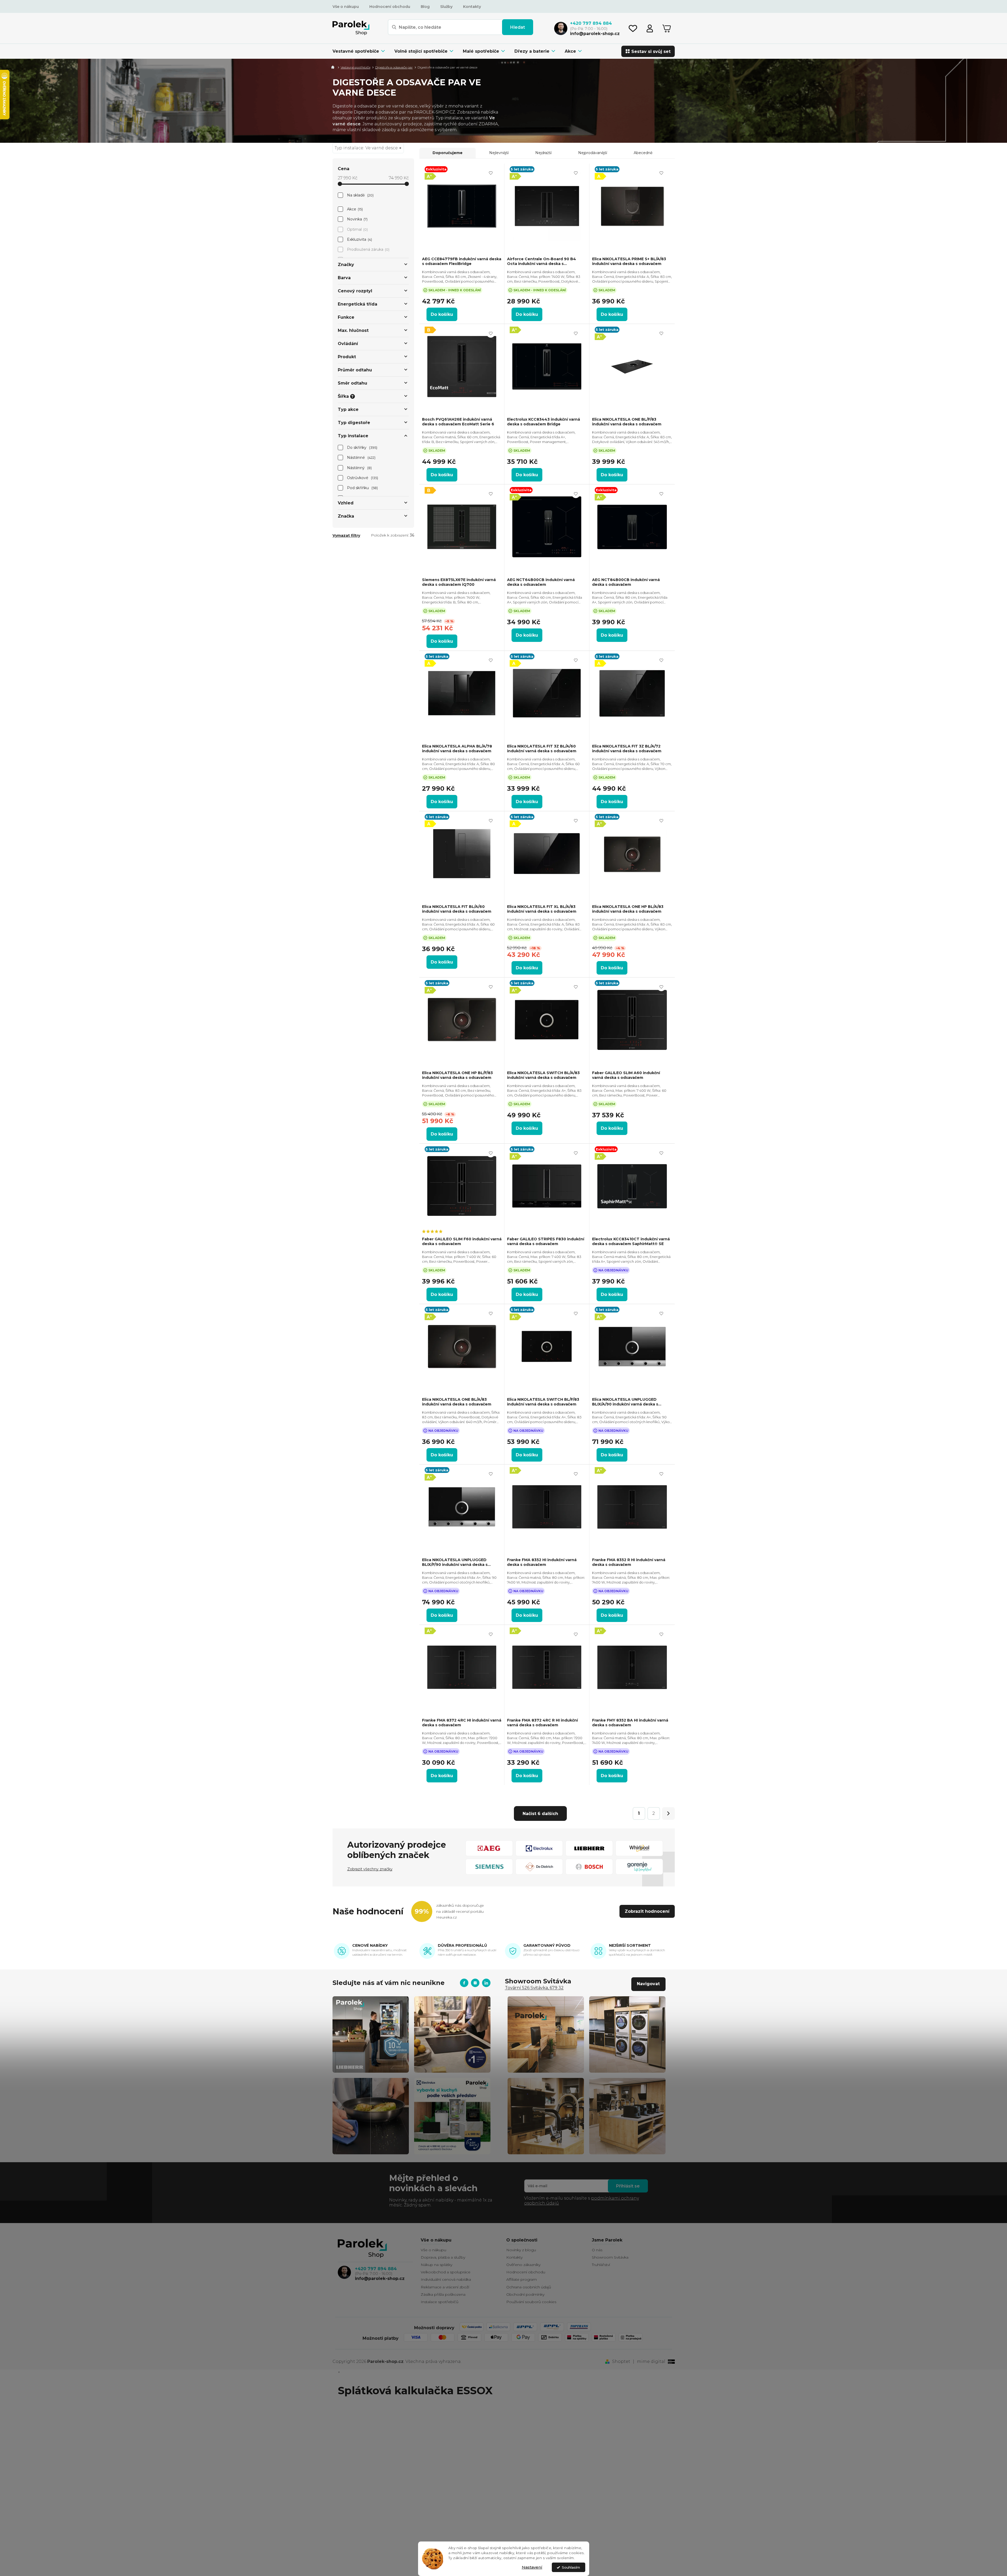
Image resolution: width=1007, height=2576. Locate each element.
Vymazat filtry (346, 535)
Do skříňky (362, 448)
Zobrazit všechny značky (370, 1869)
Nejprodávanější (593, 153)
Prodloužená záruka (368, 249)
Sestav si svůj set (651, 51)
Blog (425, 7)
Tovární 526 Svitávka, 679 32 (534, 1988)
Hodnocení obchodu (390, 7)
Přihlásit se (628, 2186)
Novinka (357, 219)
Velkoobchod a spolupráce (446, 2272)
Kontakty (472, 7)
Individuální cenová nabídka (446, 2279)
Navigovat (648, 1984)
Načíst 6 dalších (540, 1814)
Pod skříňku (362, 488)
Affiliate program (522, 2279)
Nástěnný (359, 468)
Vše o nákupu (346, 7)
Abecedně (643, 153)
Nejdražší (543, 153)
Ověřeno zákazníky (523, 2265)
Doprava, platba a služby (443, 2257)
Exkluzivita (359, 239)
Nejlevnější (499, 153)
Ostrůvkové (362, 478)
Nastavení (532, 2567)
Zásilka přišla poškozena (443, 2294)
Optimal (357, 229)
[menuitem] (361, 51)
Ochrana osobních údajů (529, 2287)
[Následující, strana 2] (668, 1813)
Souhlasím (571, 2567)
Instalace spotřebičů (440, 2302)
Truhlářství (601, 2265)
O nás (597, 2250)
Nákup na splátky (436, 2265)
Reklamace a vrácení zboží (445, 2287)
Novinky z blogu (521, 2250)
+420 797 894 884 (376, 2269)
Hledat (518, 27)
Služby (446, 7)
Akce (354, 209)
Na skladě (360, 195)
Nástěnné (361, 458)
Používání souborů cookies (531, 2302)
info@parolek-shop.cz (380, 2278)
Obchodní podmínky (525, 2294)
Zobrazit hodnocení (647, 1911)
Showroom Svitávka (610, 2257)
